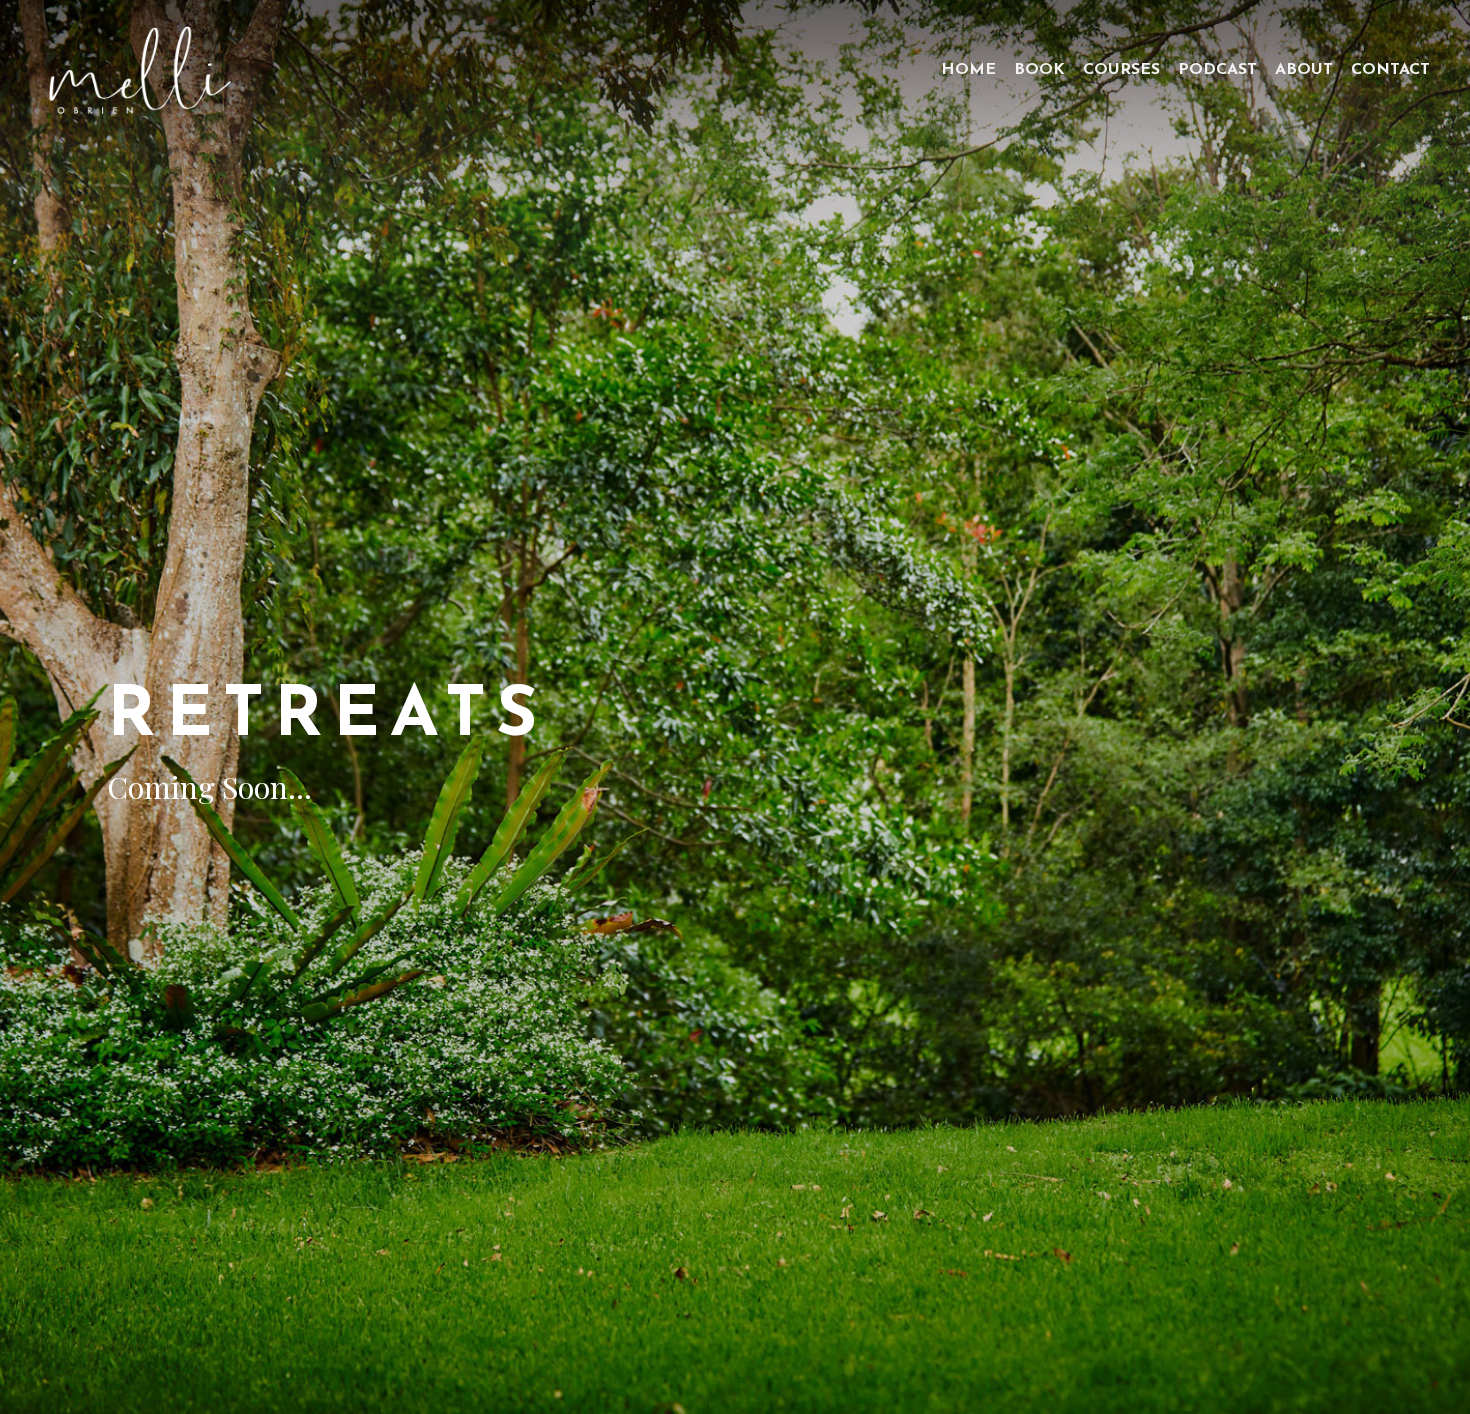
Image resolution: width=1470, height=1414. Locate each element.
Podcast (1217, 70)
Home (968, 70)
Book (1039, 70)
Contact (1390, 70)
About (1304, 70)
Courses (1121, 70)
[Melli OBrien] (139, 70)
